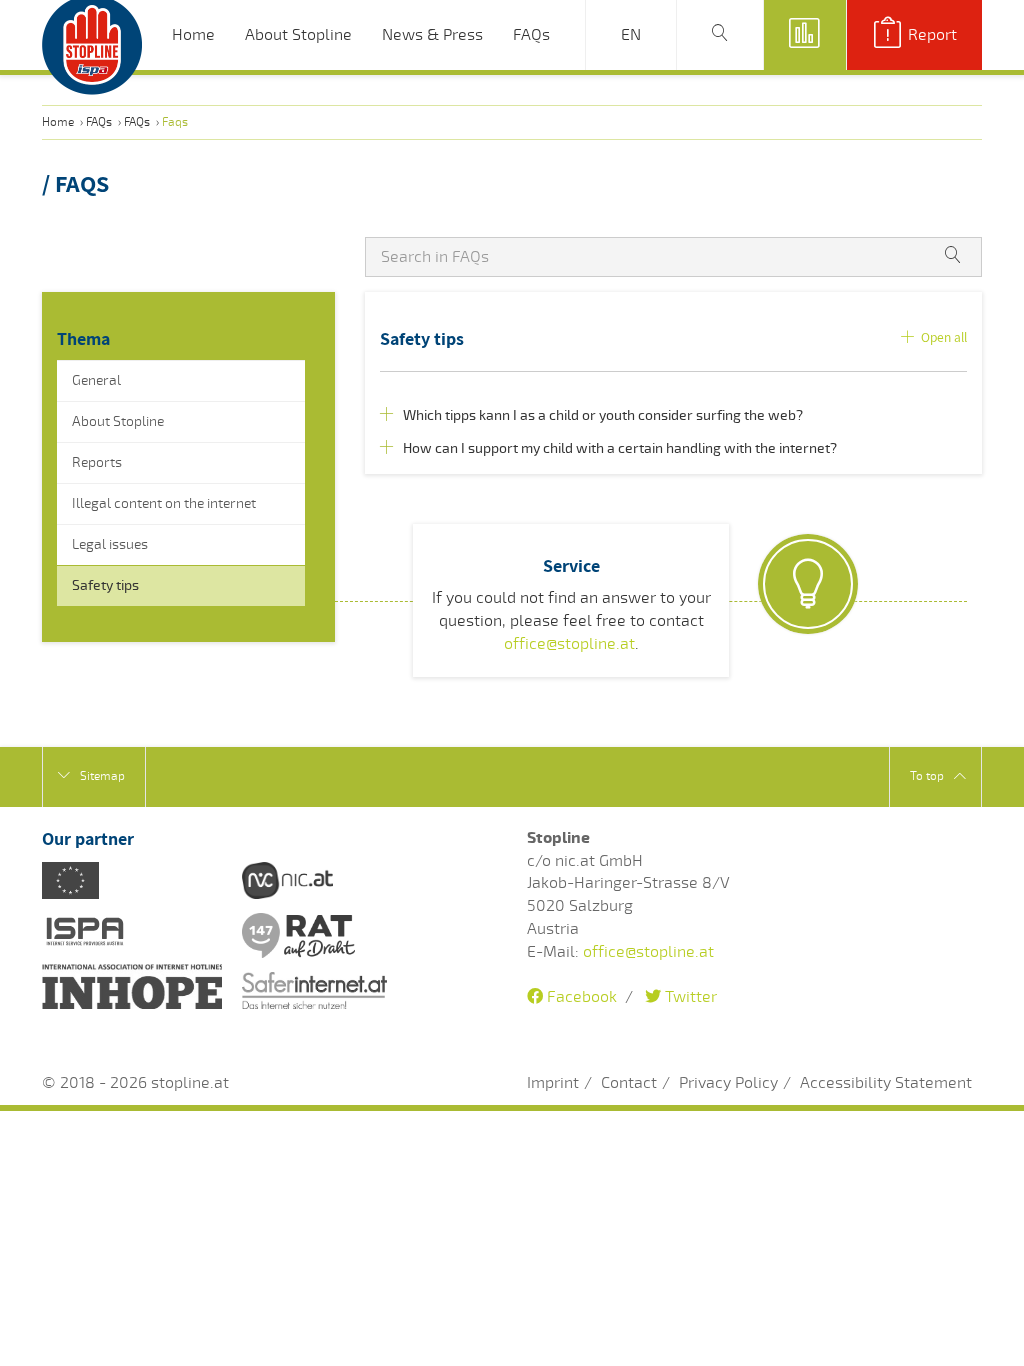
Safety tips (105, 585)
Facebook (580, 997)
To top (927, 776)
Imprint (553, 1083)
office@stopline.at (569, 644)
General (96, 380)
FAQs (531, 35)
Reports (97, 462)
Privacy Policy (728, 1083)
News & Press (432, 35)
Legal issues (110, 544)
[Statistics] (805, 35)
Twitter (689, 997)
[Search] (720, 35)
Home (193, 35)
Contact (629, 1083)
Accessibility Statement (886, 1083)
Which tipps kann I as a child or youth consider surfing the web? (598, 415)
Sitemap (102, 776)
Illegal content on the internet (164, 503)
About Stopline (298, 35)
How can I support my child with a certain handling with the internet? (615, 448)
